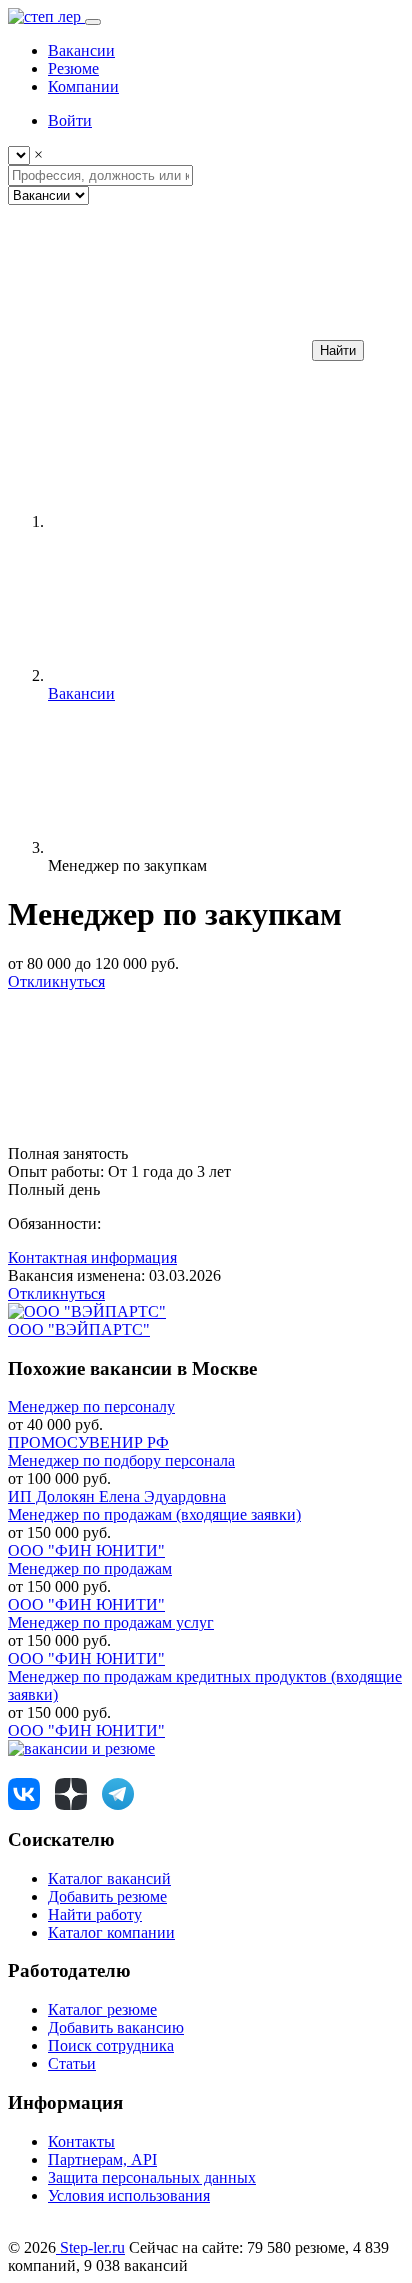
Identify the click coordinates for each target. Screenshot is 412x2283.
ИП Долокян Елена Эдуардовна (117, 1496)
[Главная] (198, 521)
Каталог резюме (102, 2009)
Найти (338, 350)
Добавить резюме (107, 1896)
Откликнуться (56, 981)
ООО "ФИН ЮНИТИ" (86, 1550)
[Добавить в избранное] (158, 1135)
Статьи (72, 2063)
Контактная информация (92, 1257)
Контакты (81, 2141)
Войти (70, 120)
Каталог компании (111, 1932)
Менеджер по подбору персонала (121, 1460)
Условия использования (129, 2195)
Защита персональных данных (152, 2177)
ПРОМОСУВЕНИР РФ (88, 1442)
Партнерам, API (102, 2159)
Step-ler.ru (90, 2247)
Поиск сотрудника (111, 2045)
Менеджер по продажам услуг (111, 1622)
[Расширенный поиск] (158, 349)
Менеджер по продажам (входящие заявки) (154, 1514)
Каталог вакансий (109, 1878)
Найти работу (95, 1914)
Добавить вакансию (116, 2027)
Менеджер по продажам (90, 1568)
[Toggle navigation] (93, 22)
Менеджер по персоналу (91, 1406)
